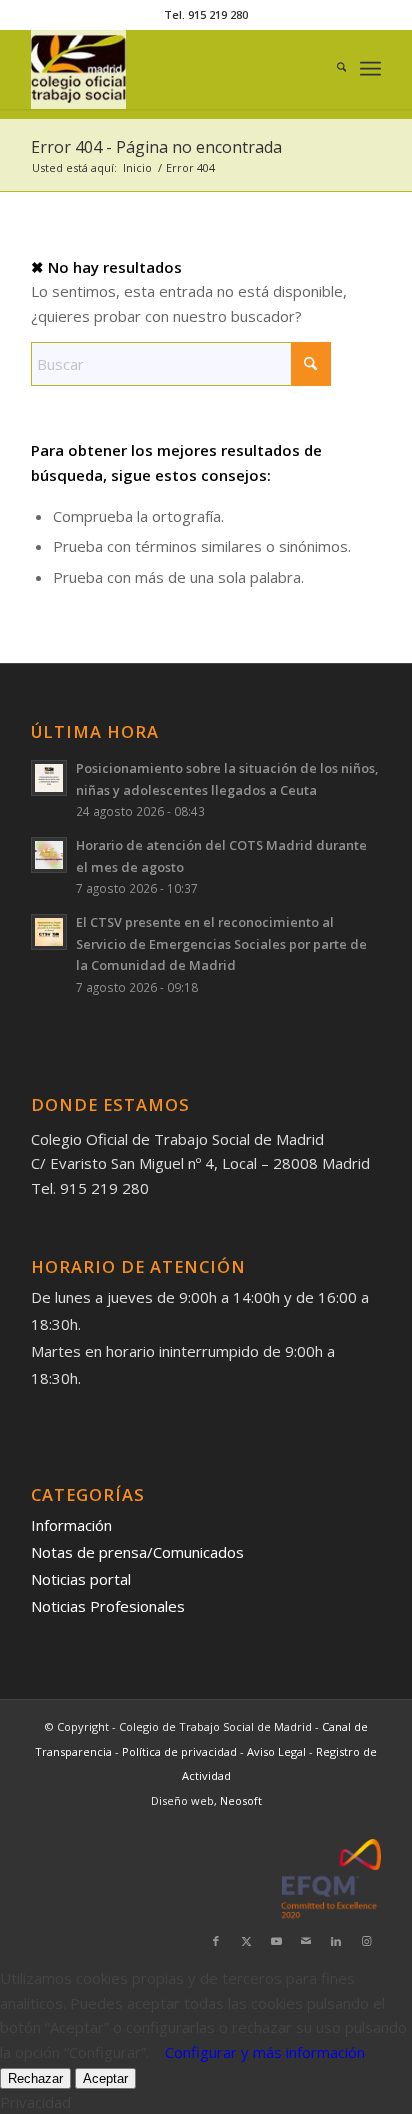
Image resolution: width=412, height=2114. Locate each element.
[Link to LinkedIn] (336, 1941)
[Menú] (370, 69)
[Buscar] (331, 69)
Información (71, 1525)
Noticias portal (81, 1579)
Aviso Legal (278, 1751)
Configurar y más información (265, 2052)
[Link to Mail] (306, 1941)
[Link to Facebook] (216, 1941)
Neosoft (241, 1800)
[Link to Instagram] (366, 1941)
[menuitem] (331, 69)
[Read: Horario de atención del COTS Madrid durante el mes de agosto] (49, 855)
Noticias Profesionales (108, 1606)
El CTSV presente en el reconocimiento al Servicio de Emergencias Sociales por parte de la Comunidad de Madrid (221, 943)
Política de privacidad (181, 1751)
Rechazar (35, 2078)
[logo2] (171, 69)
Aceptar (105, 2078)
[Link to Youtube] (276, 1941)
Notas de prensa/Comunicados (137, 1552)
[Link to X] (246, 1941)
